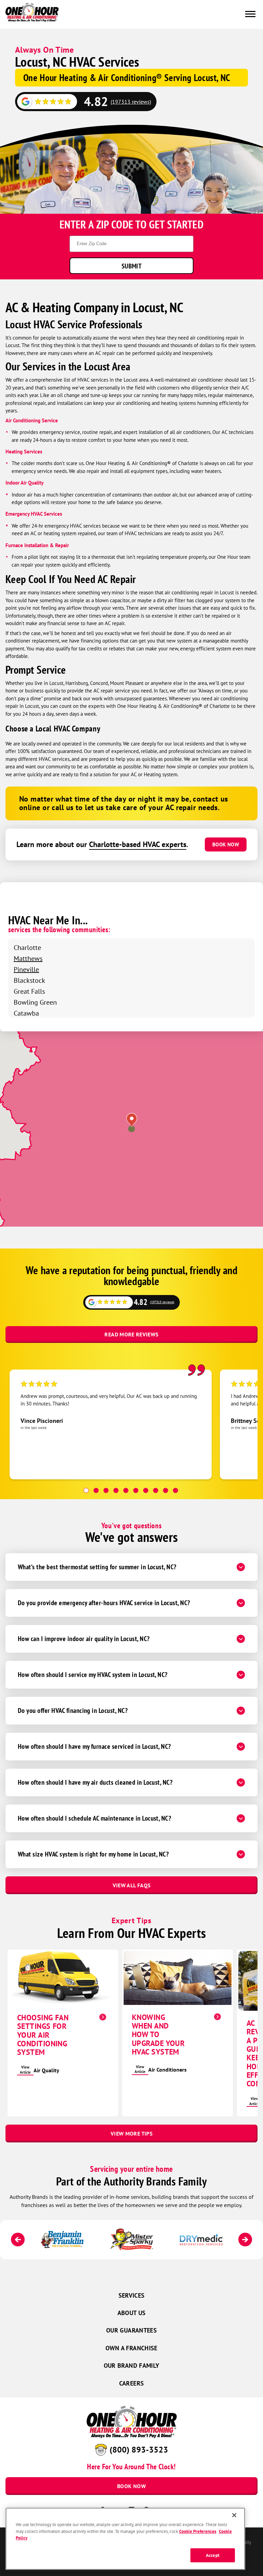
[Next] (245, 2240)
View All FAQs (132, 1885)
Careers (132, 2383)
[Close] (234, 2515)
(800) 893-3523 (139, 2449)
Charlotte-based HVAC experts (138, 844)
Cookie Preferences (198, 2531)
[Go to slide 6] (136, 1490)
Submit (131, 266)
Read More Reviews (131, 1334)
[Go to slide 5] (126, 1490)
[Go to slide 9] (166, 1490)
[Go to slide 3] (106, 1490)
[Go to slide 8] (156, 1490)
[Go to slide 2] (96, 1490)
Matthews (28, 958)
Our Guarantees (131, 2330)
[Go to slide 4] (116, 1490)
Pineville (26, 969)
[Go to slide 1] (86, 1490)
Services (132, 2295)
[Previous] (18, 2240)
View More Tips (131, 2134)
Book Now (226, 844)
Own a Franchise (131, 2348)
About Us (132, 2313)
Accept (213, 2555)
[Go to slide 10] (176, 1490)
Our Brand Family (132, 2366)
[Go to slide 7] (146, 1490)
